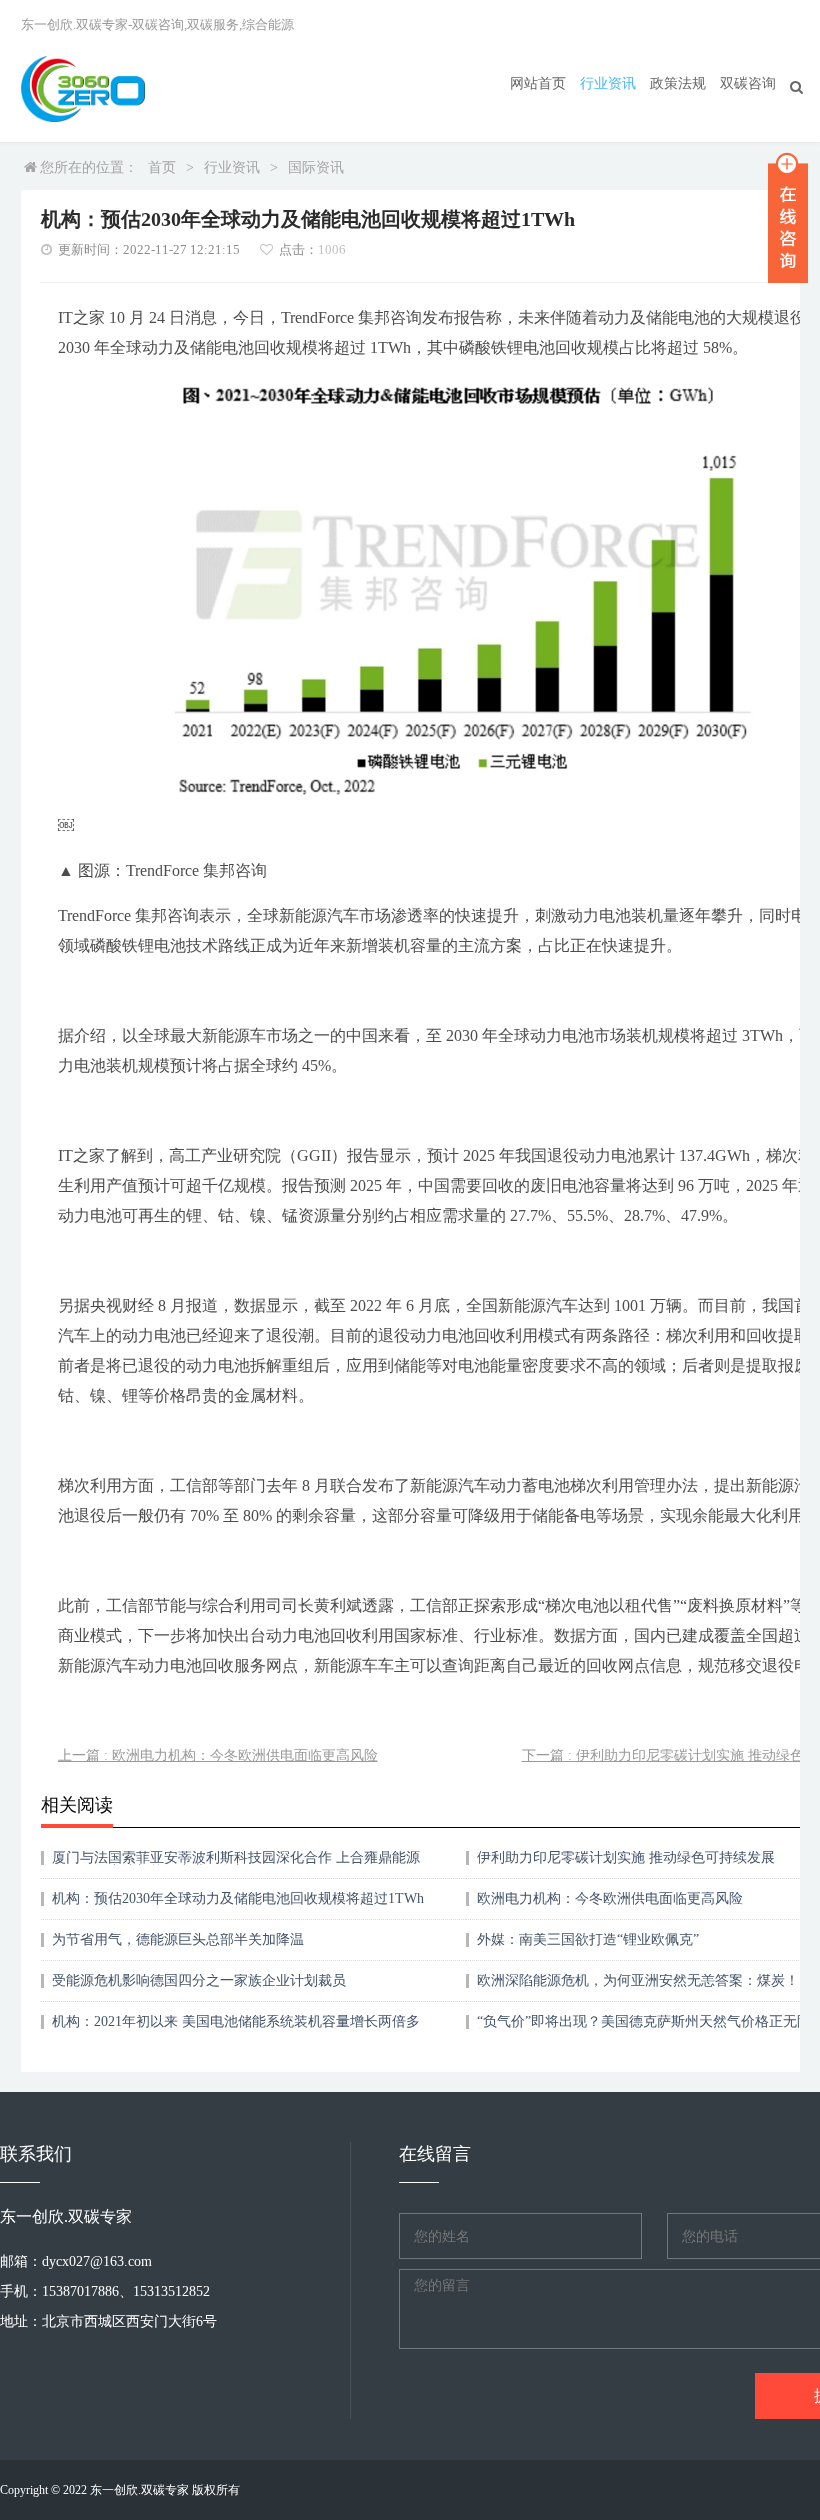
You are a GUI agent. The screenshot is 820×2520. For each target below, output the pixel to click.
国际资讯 (316, 167)
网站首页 (538, 83)
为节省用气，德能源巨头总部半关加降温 (178, 1939)
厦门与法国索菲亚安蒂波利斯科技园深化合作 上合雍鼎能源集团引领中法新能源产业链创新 (236, 1864)
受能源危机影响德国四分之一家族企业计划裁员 (199, 1980)
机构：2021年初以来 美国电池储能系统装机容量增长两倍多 (236, 2021)
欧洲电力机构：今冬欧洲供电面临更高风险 (610, 1898)
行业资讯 (608, 83)
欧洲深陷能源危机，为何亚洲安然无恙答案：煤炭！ (638, 1980)
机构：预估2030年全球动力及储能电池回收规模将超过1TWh (238, 1898)
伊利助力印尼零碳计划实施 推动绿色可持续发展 (626, 1857)
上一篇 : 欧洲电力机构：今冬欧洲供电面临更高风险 (218, 1755)
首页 (162, 167)
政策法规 (678, 83)
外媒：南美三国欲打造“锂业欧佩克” (588, 1939)
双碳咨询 (748, 83)
